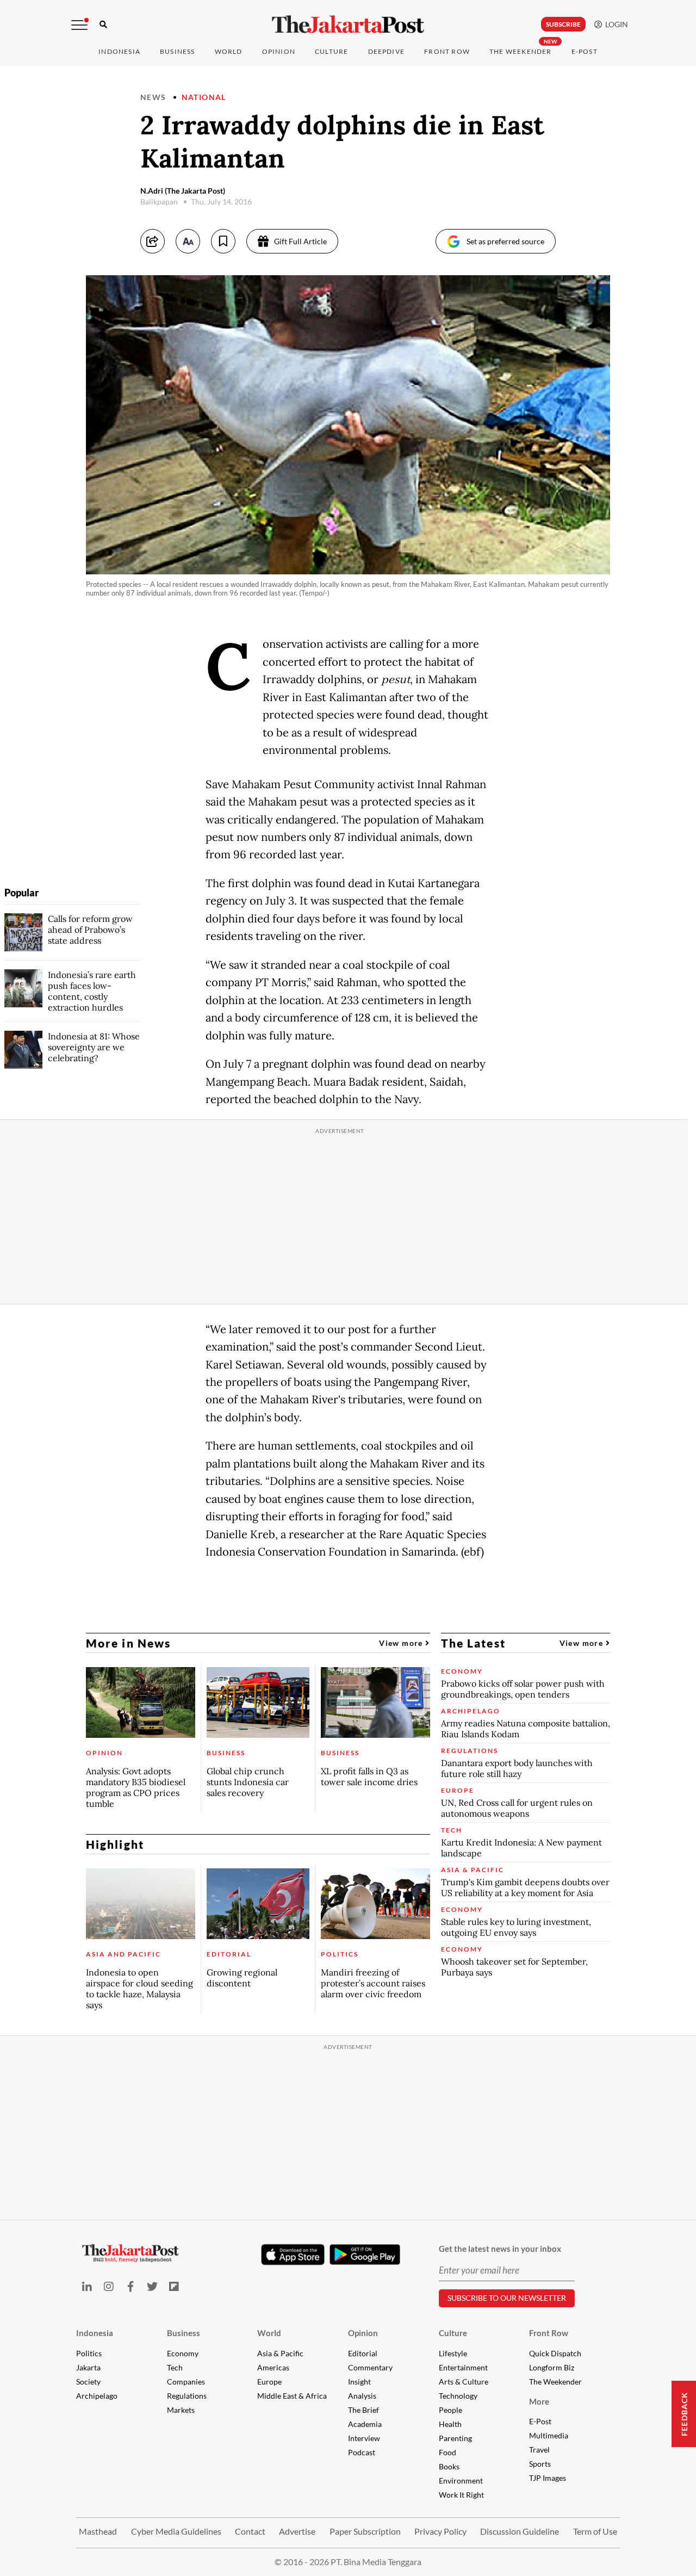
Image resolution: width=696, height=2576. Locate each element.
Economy (183, 2353)
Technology (458, 2396)
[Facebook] (130, 2286)
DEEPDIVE (387, 51)
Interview (364, 2438)
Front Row (447, 51)
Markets (181, 2410)
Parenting (455, 2438)
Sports (540, 2464)
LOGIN (615, 24)
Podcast (362, 2452)
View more (402, 1643)
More (539, 2401)
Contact (250, 2531)
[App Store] (293, 2254)
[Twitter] (152, 2286)
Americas (273, 2367)
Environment (461, 2481)
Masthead (98, 2531)
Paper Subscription (365, 2531)
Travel (539, 2450)
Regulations (187, 2396)
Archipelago (97, 2396)
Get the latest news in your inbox (500, 2249)
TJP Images (548, 2478)
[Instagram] (109, 2286)
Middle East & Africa (292, 2396)
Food (448, 2452)
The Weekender (521, 51)
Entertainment (463, 2367)
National (204, 97)
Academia (365, 2424)
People (450, 2410)
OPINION (279, 51)
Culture (453, 2333)
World (229, 51)
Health (450, 2424)
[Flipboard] (174, 2286)
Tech (175, 2367)
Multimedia (549, 2435)
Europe (269, 2382)
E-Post (585, 51)
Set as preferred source (505, 241)
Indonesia (119, 51)
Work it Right (461, 2495)
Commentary (370, 2367)
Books (449, 2466)
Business (178, 51)
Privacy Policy (440, 2531)
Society (88, 2382)
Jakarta (88, 2367)
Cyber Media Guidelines (176, 2531)
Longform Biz (552, 2367)
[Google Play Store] (365, 2255)
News (153, 97)
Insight (359, 2382)
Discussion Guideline (520, 2531)
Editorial (363, 2353)
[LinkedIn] (87, 2286)
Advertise (297, 2531)
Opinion (363, 2333)
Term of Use (595, 2531)
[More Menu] (79, 25)
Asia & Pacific (280, 2353)
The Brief (363, 2410)
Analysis (362, 2396)
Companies (186, 2382)
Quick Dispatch (555, 2353)
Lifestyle (453, 2353)
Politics (89, 2353)
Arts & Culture (464, 2382)
